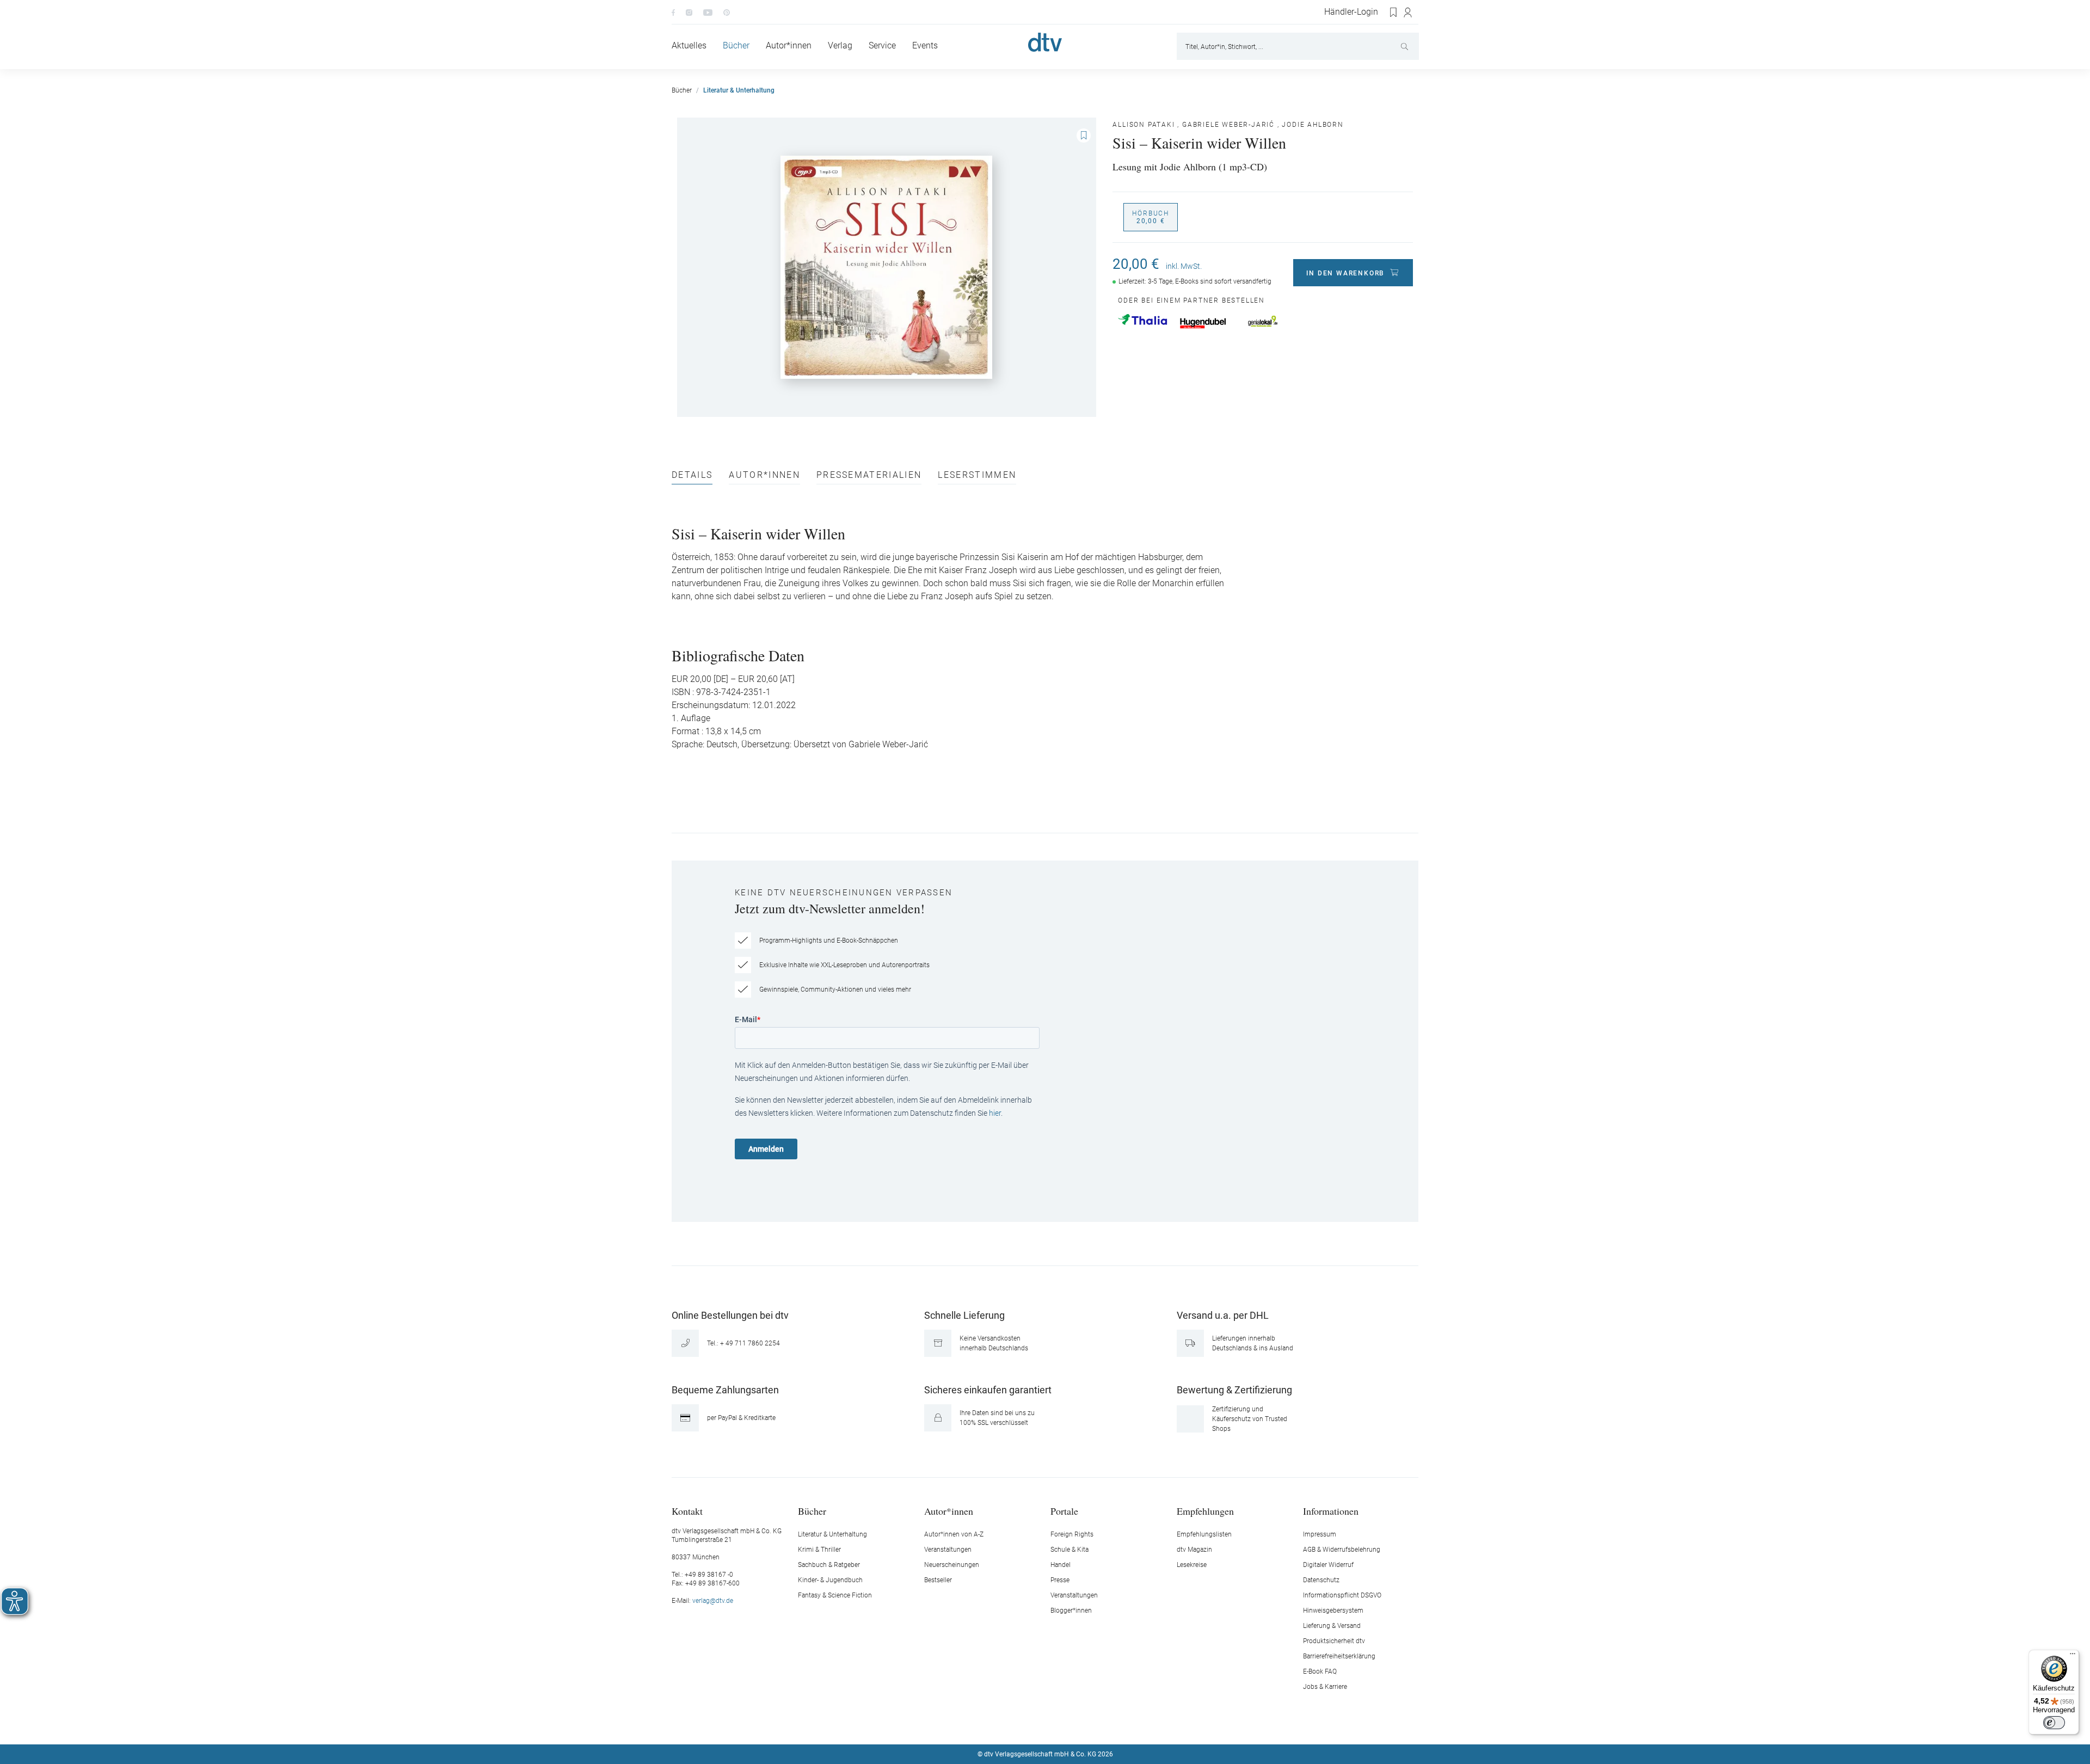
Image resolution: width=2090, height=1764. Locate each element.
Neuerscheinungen (952, 1565)
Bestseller (938, 1580)
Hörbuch (1151, 217)
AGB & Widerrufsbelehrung (1342, 1550)
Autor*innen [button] (949, 1511)
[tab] (692, 478)
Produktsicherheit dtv (1334, 1641)
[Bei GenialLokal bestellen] (1263, 321)
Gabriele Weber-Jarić (1228, 125)
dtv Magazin (1194, 1550)
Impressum (1320, 1534)
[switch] (2054, 1723)
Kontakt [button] (687, 1511)
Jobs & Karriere (1325, 1687)
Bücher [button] (812, 1511)
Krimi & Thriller (819, 1550)
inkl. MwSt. (1184, 266)
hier (995, 1113)
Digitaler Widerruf (1328, 1565)
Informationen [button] (1331, 1511)
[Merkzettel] (1394, 13)
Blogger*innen (1071, 1611)
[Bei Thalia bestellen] (1142, 319)
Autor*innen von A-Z (954, 1534)
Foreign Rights (1072, 1534)
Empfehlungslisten (1204, 1534)
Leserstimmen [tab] (977, 475)
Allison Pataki (1144, 125)
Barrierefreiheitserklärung (1339, 1656)
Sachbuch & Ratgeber (829, 1565)
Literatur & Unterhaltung (832, 1534)
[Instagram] (689, 12)
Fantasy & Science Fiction (835, 1595)
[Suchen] (1406, 46)
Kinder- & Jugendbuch (830, 1580)
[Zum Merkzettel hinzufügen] (1084, 136)
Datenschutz (1321, 1580)
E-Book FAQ (1320, 1671)
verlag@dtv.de (713, 1601)
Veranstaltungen (948, 1550)
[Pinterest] (727, 12)
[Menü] (2073, 1656)
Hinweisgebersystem (1333, 1611)
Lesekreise (1192, 1565)
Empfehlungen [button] (1205, 1511)
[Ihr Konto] (1408, 13)
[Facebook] (673, 12)
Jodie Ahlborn (1313, 125)
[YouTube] (708, 12)
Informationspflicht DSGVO (1342, 1595)
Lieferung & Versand (1332, 1626)
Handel (1061, 1565)
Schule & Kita (1069, 1550)
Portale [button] (1064, 1511)
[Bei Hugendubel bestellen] (1203, 323)
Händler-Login (1351, 12)
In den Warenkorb (1345, 273)
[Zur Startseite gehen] (1045, 42)
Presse (1060, 1580)
